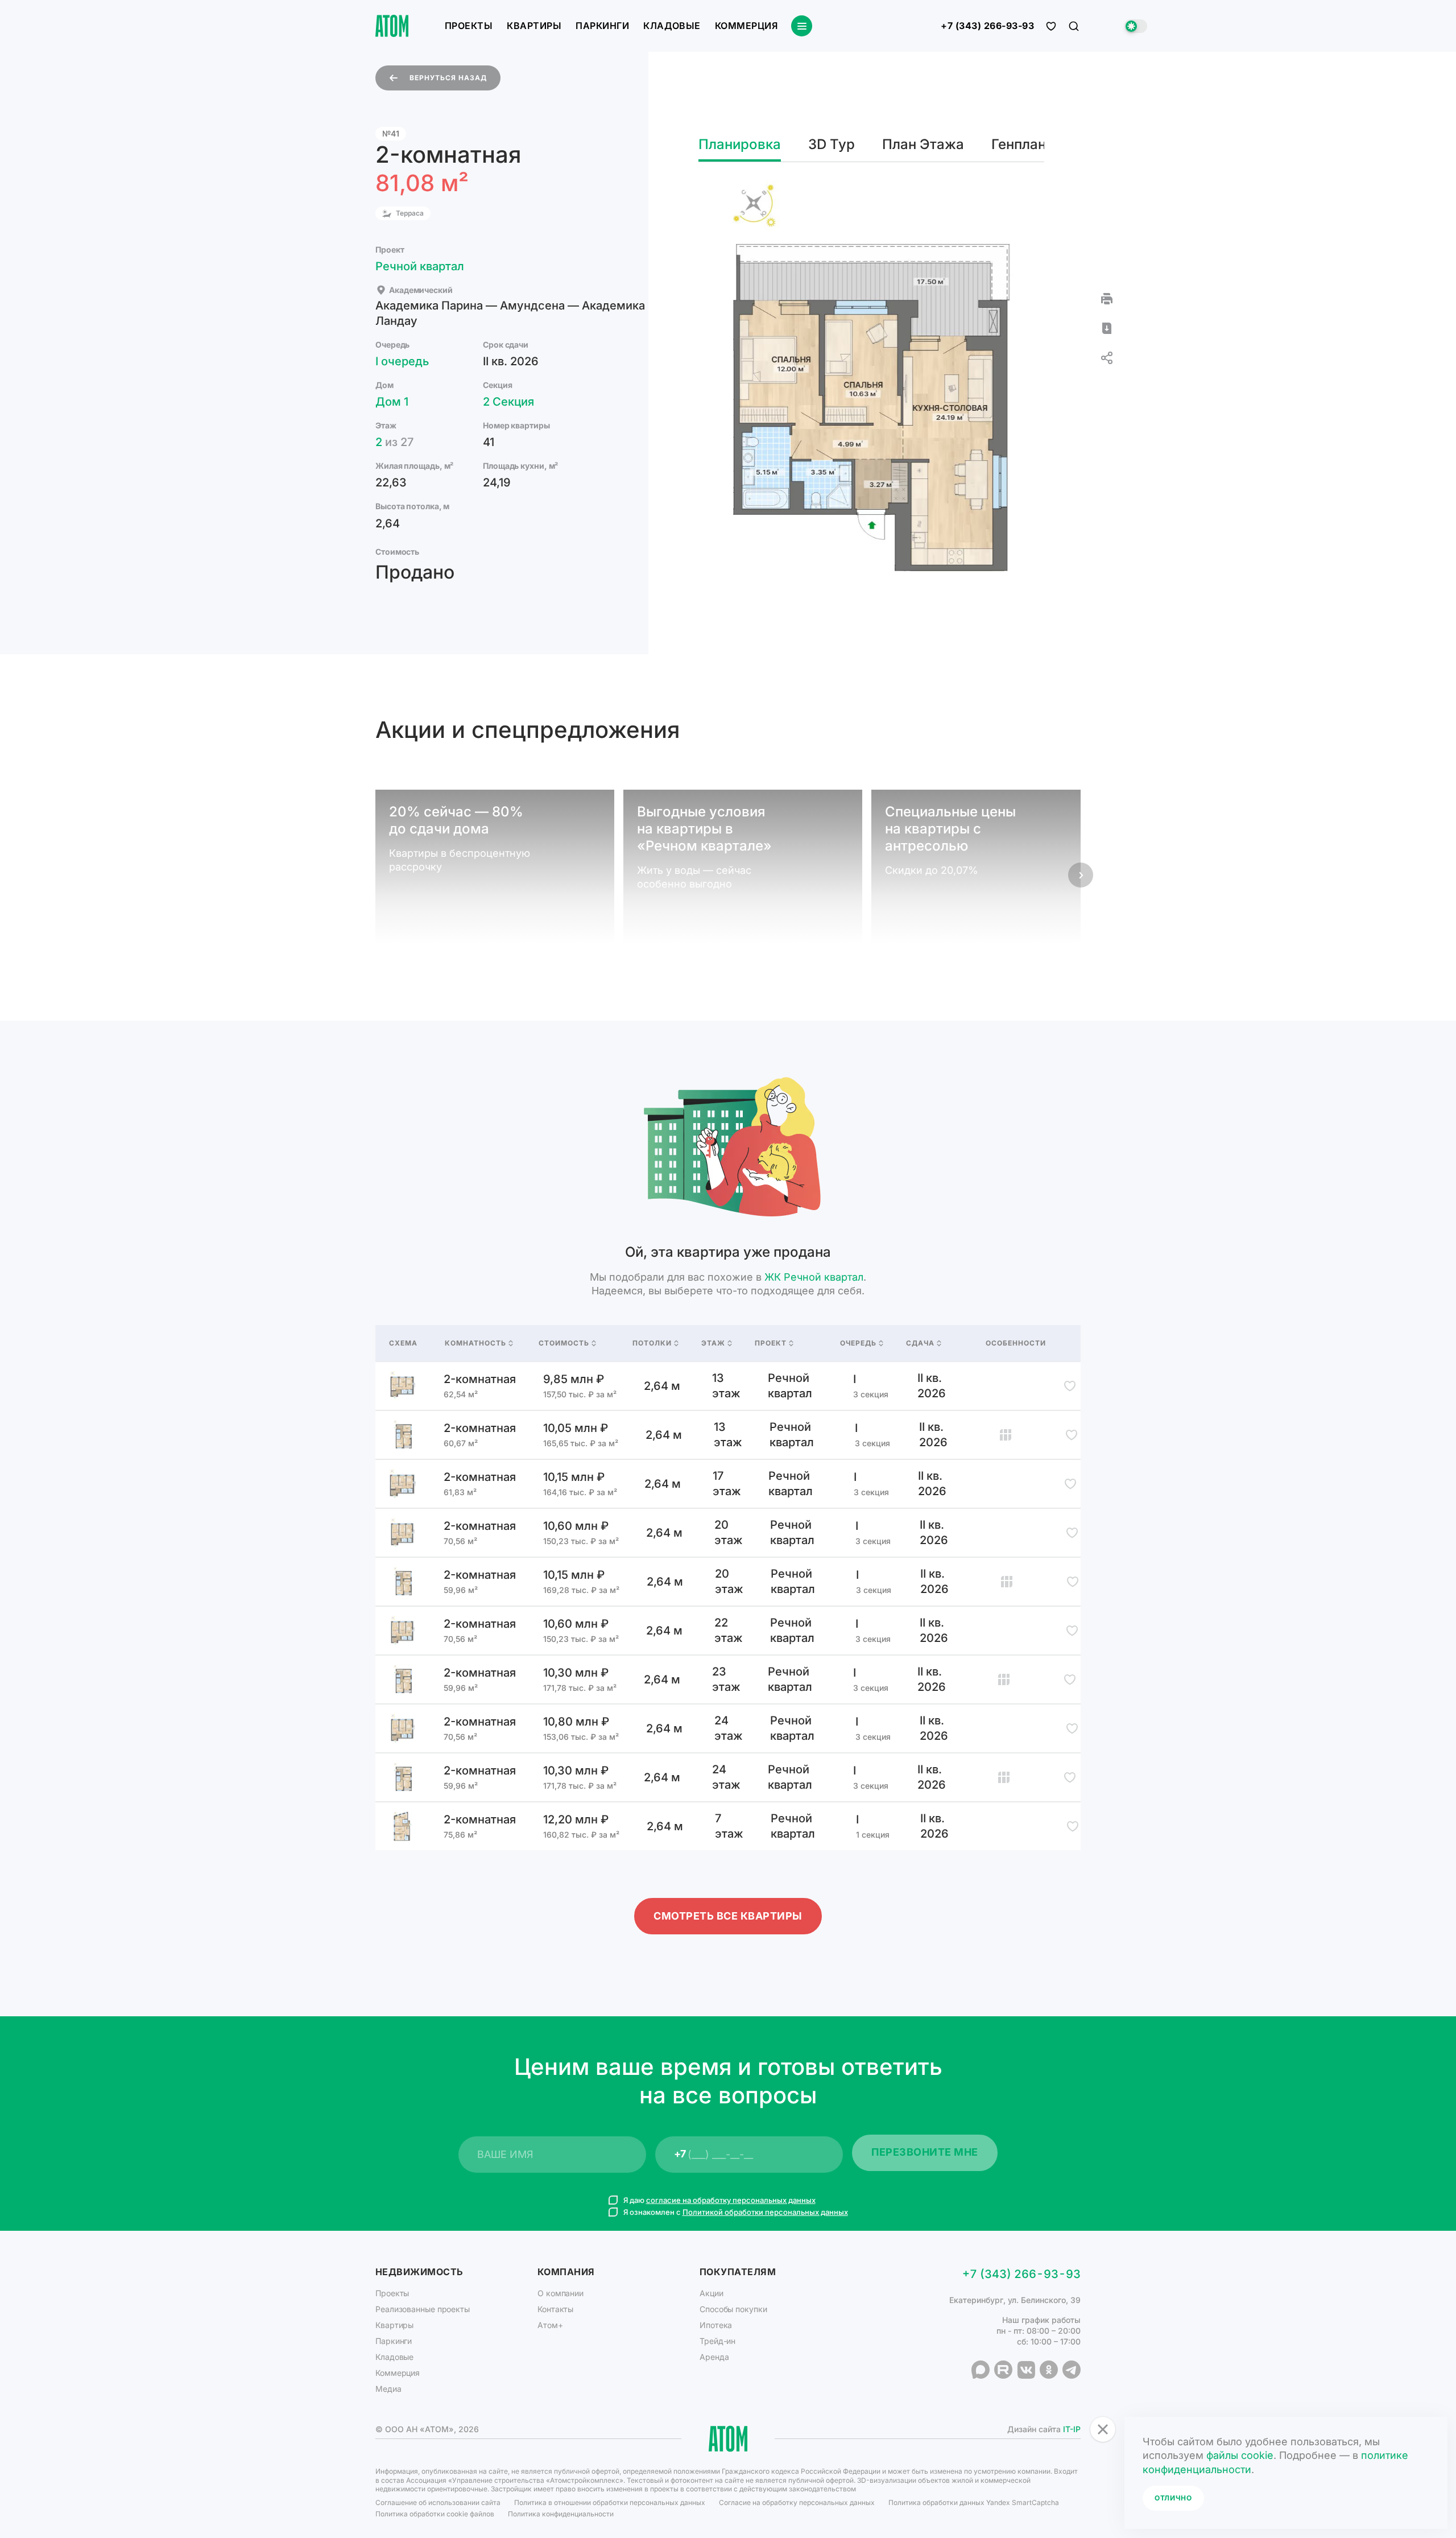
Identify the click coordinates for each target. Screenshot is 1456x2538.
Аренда (714, 2357)
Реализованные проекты (423, 2309)
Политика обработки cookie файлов (435, 2514)
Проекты (469, 26)
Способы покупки (733, 2309)
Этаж (713, 1343)
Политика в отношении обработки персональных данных (610, 2502)
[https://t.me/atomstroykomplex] (1072, 2370)
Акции (712, 2293)
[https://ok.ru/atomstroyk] (1049, 2370)
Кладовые (672, 26)
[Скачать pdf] (1107, 328)
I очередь (402, 361)
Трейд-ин (717, 2341)
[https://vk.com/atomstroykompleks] (1026, 2370)
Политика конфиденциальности (561, 2514)
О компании (561, 2293)
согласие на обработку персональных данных (731, 2200)
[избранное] (1051, 26)
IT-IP (1072, 2429)
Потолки (652, 1343)
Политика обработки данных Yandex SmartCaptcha (974, 2502)
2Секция (508, 402)
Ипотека (716, 2325)
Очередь (858, 1343)
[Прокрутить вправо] (1081, 875)
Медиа (388, 2389)
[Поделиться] (1107, 358)
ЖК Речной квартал (814, 1277)
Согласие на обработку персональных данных (797, 2502)
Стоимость (564, 1343)
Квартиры (534, 26)
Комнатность (475, 1343)
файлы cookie (1240, 2455)
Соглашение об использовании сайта (438, 2502)
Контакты (555, 2309)
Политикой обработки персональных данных (765, 2212)
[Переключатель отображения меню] (802, 26)
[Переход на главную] (392, 26)
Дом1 (392, 402)
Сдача (920, 1343)
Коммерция (746, 26)
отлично (1173, 2498)
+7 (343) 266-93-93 (987, 26)
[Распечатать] (1107, 299)
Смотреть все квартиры (728, 1916)
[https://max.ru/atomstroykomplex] (981, 2370)
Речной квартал (420, 266)
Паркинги (602, 26)
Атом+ (550, 2325)
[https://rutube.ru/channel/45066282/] (1003, 2370)
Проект (771, 1343)
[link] (728, 1386)
